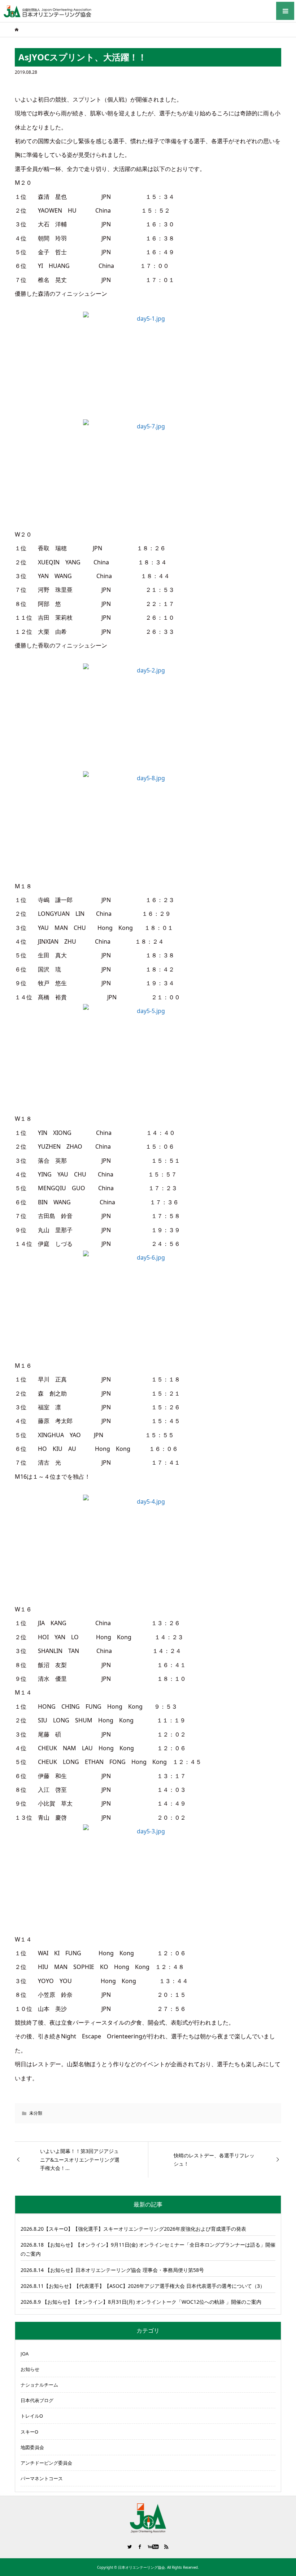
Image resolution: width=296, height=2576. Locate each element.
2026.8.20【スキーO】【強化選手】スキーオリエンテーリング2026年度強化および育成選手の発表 (133, 2229)
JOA (25, 2354)
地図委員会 (32, 2447)
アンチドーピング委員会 (46, 2463)
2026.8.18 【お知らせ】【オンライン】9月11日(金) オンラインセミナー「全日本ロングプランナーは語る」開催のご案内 (148, 2249)
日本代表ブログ (37, 2400)
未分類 (36, 2113)
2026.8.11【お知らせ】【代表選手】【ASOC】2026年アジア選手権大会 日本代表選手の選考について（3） (143, 2286)
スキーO (29, 2432)
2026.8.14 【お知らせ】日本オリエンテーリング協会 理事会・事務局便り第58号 (112, 2270)
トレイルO (32, 2416)
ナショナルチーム (39, 2385)
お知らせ (30, 2369)
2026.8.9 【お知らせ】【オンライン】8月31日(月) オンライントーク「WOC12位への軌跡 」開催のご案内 (141, 2302)
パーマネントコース (42, 2478)
